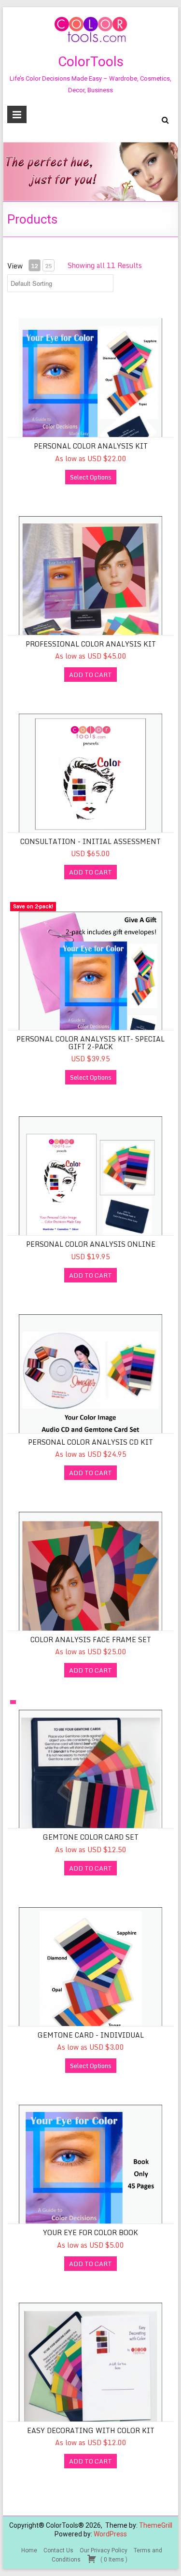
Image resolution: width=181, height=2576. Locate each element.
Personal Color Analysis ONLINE (91, 1244)
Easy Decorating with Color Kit (91, 2430)
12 (34, 266)
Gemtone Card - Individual (91, 2035)
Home (29, 2550)
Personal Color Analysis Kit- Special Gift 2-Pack (90, 1042)
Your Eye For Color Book (90, 2232)
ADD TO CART (90, 675)
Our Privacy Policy (104, 2550)
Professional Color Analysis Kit (91, 644)
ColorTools (91, 62)
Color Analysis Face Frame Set (91, 1640)
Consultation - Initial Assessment (90, 841)
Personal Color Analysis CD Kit (90, 1442)
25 (48, 266)
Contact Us (58, 2550)
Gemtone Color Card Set (91, 1837)
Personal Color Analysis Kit (91, 446)
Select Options (91, 477)
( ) (113, 2560)
